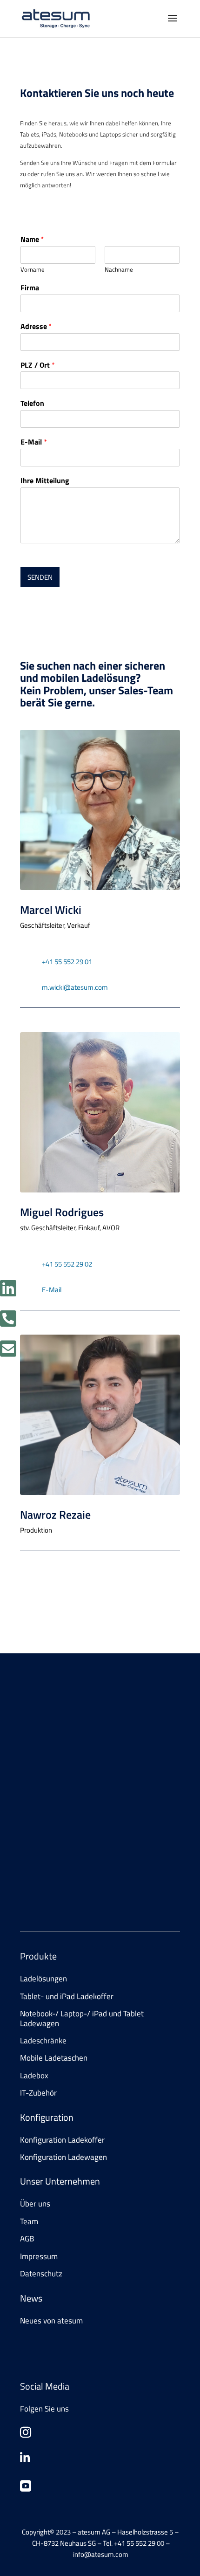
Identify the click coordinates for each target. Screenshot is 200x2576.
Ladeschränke (43, 2041)
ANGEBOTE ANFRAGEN (70, 1780)
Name (32, 239)
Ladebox (34, 2076)
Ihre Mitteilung (45, 481)
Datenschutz (41, 2274)
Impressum (39, 2256)
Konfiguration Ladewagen (63, 2157)
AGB (27, 2239)
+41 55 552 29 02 (67, 1264)
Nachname (119, 270)
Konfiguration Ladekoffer (62, 2140)
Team (29, 2221)
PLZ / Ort (38, 365)
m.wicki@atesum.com (75, 987)
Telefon (32, 403)
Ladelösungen (43, 1979)
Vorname (33, 270)
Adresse (36, 326)
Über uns (35, 2204)
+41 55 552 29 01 (67, 962)
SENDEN (40, 577)
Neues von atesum (51, 2321)
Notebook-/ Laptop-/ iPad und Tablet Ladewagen (82, 2018)
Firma (30, 288)
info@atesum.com (99, 1874)
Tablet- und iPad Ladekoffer (67, 1996)
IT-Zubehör (38, 2093)
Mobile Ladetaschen (54, 2058)
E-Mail (34, 442)
